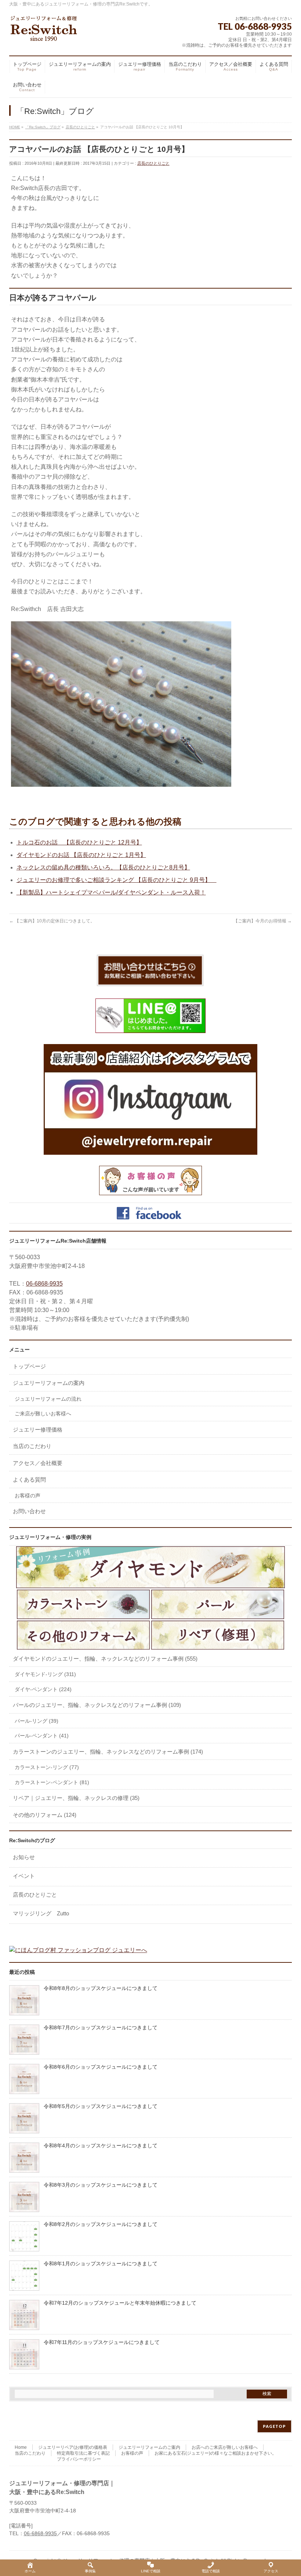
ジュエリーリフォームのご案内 (149, 2447)
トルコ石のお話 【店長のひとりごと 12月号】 (79, 842)
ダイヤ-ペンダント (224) (43, 1689)
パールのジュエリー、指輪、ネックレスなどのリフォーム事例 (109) (97, 1705)
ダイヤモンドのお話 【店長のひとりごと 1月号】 (81, 855)
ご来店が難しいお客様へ (43, 1414)
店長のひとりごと (153, 163)
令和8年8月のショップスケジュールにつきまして (101, 1988)
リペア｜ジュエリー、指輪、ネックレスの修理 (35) (76, 1798)
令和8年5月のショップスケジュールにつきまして (101, 2106)
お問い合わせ (29, 1511)
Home (21, 2447)
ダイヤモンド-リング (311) (45, 1674)
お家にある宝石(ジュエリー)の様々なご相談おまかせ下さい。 (215, 2453)
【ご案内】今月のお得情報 (263, 921)
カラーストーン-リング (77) (47, 1767)
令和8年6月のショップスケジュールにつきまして (101, 2067)
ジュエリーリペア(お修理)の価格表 (73, 2447)
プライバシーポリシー (79, 2459)
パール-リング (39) (37, 1721)
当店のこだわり (32, 1446)
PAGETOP (274, 2426)
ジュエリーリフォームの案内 (49, 1383)
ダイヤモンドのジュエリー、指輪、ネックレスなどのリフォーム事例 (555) (105, 1659)
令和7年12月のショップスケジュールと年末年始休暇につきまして (120, 2303)
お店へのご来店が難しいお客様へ (225, 2447)
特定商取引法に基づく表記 (83, 2453)
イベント (24, 1876)
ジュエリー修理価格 (38, 1430)
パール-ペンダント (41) (42, 1736)
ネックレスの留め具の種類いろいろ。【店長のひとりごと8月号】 (103, 867)
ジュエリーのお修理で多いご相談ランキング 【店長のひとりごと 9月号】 (117, 880)
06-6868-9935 (44, 1284)
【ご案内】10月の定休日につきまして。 (52, 921)
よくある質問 (29, 1480)
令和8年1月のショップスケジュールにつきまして (101, 2264)
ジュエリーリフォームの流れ (48, 1399)
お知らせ (24, 1857)
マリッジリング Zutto (41, 1913)
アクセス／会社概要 (38, 1463)
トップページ (29, 1366)
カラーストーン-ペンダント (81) (52, 1782)
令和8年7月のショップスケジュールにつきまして (101, 2028)
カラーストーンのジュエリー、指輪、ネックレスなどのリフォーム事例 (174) (108, 1752)
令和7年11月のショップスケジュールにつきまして (102, 2342)
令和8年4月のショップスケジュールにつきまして (101, 2146)
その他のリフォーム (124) (45, 1815)
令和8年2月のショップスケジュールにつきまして (101, 2224)
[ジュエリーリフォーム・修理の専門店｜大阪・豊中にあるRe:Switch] (44, 33)
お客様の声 (28, 1496)
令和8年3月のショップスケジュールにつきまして (101, 2185)
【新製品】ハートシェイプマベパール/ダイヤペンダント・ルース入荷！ (111, 892)
